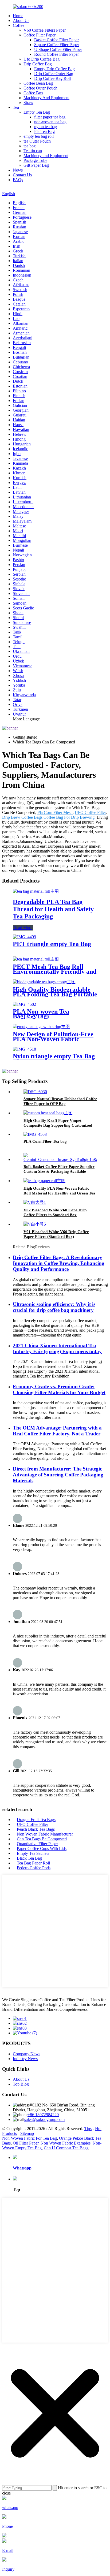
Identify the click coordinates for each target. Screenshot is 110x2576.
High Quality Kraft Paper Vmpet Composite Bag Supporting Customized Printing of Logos (58, 1125)
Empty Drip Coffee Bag (54, 69)
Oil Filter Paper (26, 2143)
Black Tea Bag (29, 1858)
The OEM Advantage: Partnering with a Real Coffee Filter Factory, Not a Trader (57, 1431)
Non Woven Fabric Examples (66, 2143)
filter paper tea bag (50, 117)
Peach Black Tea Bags (36, 1829)
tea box (30, 146)
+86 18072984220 (43, 2115)
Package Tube (35, 160)
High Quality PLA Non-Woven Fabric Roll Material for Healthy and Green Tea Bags (59, 1193)
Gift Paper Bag (36, 165)
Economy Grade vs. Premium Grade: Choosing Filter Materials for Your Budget (59, 1389)
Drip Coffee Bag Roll (52, 78)
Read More (23, 928)
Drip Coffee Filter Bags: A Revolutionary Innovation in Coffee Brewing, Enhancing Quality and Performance (59, 1263)
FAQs (18, 180)
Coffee (19, 25)
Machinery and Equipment (46, 156)
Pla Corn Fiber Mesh (55, 812)
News (18, 170)
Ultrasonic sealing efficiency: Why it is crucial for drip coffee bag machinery (54, 1307)
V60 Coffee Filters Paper (45, 30)
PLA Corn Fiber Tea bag (45, 1141)
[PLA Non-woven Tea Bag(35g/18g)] (24, 1004)
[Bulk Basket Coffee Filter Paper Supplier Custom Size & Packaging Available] (62, 1159)
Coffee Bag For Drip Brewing (69, 817)
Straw (28, 103)
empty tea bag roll (39, 136)
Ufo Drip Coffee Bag (42, 59)
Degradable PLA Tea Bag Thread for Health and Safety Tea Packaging (53, 909)
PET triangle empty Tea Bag (52, 944)
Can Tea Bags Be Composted (42, 1839)
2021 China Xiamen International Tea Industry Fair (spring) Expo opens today (57, 1348)
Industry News (25, 2059)
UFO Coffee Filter (90, 812)
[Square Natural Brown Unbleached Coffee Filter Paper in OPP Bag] (35, 1092)
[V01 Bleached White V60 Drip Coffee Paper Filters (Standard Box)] (35, 1224)
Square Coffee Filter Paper (57, 45)
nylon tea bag (46, 127)
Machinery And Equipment (46, 98)
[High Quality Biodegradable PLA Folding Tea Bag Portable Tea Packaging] (44, 982)
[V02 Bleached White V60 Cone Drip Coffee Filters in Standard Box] (35, 1202)
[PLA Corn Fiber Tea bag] (35, 1134)
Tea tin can (33, 151)
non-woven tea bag (50, 122)
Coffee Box (33, 93)
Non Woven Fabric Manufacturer (45, 1834)
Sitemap (27, 2133)
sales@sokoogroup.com (44, 2119)
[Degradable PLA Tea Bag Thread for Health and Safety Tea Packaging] (36, 891)
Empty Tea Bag (37, 112)
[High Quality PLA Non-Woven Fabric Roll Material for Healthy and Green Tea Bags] (44, 1181)
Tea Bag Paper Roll (33, 1863)
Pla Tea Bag (44, 131)
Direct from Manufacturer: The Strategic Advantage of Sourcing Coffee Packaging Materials (58, 1475)
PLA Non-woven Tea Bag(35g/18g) (41, 1014)
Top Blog (21, 2084)
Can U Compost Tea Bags (66, 2148)
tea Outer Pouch (37, 141)
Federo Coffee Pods (34, 1868)
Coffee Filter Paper (40, 35)
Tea (16, 107)
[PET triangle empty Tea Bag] (24, 937)
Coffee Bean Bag (38, 83)
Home (18, 16)
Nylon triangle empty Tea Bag (54, 1056)
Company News (27, 2054)
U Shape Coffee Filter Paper (58, 49)
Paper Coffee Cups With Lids (42, 1849)
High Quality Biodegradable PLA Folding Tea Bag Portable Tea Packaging (55, 994)
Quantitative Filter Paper (37, 1844)
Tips (88, 2129)
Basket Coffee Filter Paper (56, 40)
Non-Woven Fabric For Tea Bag (30, 2138)
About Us (21, 21)
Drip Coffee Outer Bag (54, 74)
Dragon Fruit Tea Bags (36, 1820)
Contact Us (22, 175)
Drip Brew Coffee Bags (22, 817)
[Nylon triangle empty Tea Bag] (24, 1049)
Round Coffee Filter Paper (56, 54)
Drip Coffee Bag (38, 64)
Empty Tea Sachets (33, 1853)
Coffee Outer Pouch (40, 88)
